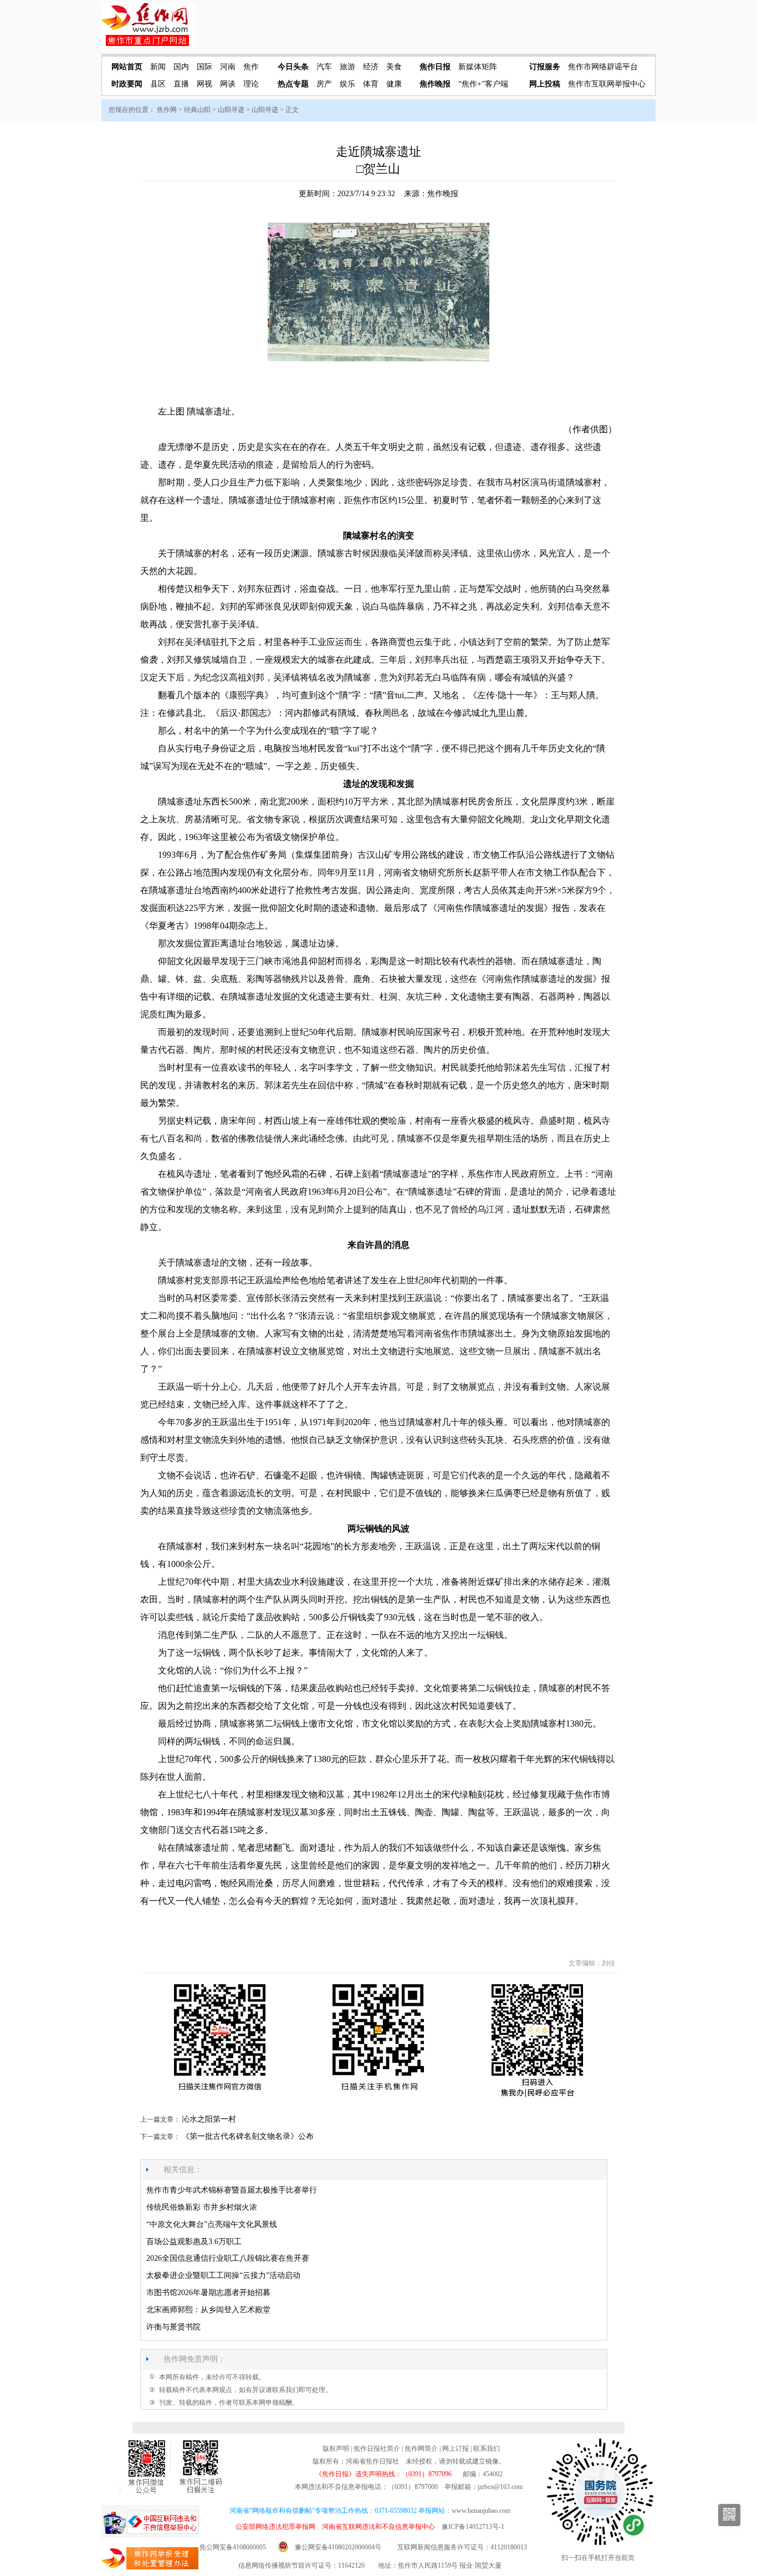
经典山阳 (197, 110)
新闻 (158, 67)
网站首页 (127, 67)
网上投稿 (545, 84)
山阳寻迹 (231, 110)
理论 (251, 84)
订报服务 (545, 67)
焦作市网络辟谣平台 (603, 67)
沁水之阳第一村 (209, 2119)
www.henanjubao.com (481, 2511)
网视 (204, 84)
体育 (371, 84)
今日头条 (293, 67)
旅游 (347, 67)
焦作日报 (435, 67)
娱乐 (347, 84)
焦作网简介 (421, 2449)
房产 (324, 84)
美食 (394, 67)
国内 (181, 67)
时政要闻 (127, 84)
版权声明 (336, 2449)
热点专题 (293, 84)
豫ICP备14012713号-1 (473, 2527)
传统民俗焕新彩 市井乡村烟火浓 (202, 2207)
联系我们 (487, 2449)
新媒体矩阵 (478, 67)
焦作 (251, 67)
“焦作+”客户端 (483, 84)
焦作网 (167, 110)
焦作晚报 (435, 84)
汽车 (324, 67)
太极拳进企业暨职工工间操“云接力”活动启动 (223, 2275)
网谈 (228, 84)
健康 (394, 84)
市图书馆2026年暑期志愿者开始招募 (208, 2293)
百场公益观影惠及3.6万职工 (194, 2242)
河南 (228, 67)
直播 (181, 84)
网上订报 (456, 2449)
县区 (158, 84)
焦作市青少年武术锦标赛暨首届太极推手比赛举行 (232, 2190)
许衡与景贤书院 (173, 2327)
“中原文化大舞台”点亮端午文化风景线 (212, 2224)
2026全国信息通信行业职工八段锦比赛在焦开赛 (228, 2258)
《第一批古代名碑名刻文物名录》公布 (248, 2136)
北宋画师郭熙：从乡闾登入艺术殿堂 (208, 2310)
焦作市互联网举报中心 (607, 84)
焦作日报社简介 (377, 2449)
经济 (371, 67)
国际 (204, 67)
